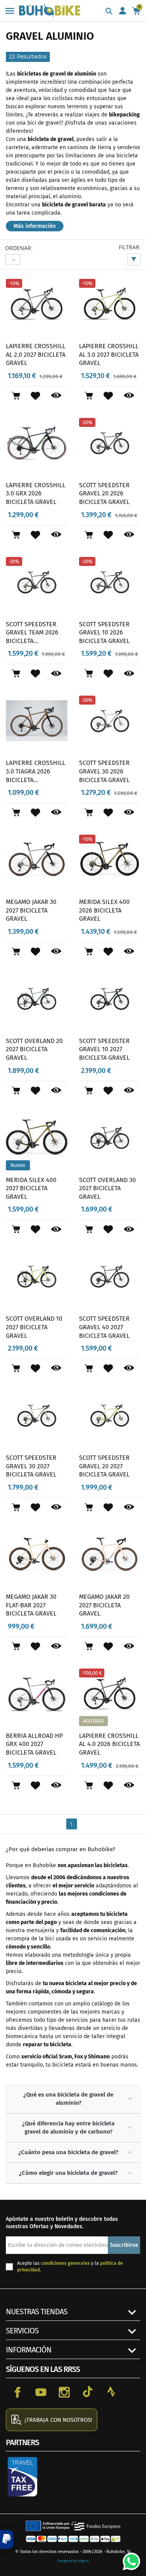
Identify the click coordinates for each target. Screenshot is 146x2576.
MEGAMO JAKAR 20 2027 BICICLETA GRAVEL (104, 1605)
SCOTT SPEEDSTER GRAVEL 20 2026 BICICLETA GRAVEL (104, 493)
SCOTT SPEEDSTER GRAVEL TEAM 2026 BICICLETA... (32, 633)
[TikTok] (88, 2392)
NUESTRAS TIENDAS (37, 2312)
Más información (35, 226)
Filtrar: (130, 247)
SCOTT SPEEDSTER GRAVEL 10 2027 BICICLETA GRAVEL (104, 1049)
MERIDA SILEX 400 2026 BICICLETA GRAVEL (104, 910)
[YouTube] (41, 2392)
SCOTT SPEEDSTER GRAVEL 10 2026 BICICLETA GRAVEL (104, 633)
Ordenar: (19, 248)
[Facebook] (18, 2392)
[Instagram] (64, 2392)
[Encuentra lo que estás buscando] (109, 12)
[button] (7, 2539)
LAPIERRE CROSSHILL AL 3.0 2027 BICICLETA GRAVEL (109, 354)
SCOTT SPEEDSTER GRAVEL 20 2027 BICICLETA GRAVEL (104, 1466)
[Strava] (111, 2392)
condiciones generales (65, 2263)
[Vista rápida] (56, 396)
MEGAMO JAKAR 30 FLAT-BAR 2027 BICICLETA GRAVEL (31, 1605)
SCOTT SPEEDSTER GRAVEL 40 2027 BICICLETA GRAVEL (104, 1327)
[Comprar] (16, 396)
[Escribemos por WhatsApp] (128, 2558)
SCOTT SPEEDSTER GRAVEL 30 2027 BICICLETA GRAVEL (31, 1466)
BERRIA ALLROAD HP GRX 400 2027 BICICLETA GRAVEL (34, 1744)
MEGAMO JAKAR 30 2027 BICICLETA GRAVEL (31, 910)
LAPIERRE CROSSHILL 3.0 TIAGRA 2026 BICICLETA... (36, 771)
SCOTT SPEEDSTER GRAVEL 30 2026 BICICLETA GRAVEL (104, 771)
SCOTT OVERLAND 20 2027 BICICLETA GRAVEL (34, 1049)
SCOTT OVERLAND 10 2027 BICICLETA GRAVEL (34, 1327)
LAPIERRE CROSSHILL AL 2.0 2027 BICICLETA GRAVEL (36, 354)
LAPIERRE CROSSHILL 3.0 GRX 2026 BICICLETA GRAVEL (36, 493)
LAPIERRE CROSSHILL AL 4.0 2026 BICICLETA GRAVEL (109, 1744)
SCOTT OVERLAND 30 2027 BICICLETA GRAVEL (107, 1188)
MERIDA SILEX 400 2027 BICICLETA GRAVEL (31, 1188)
